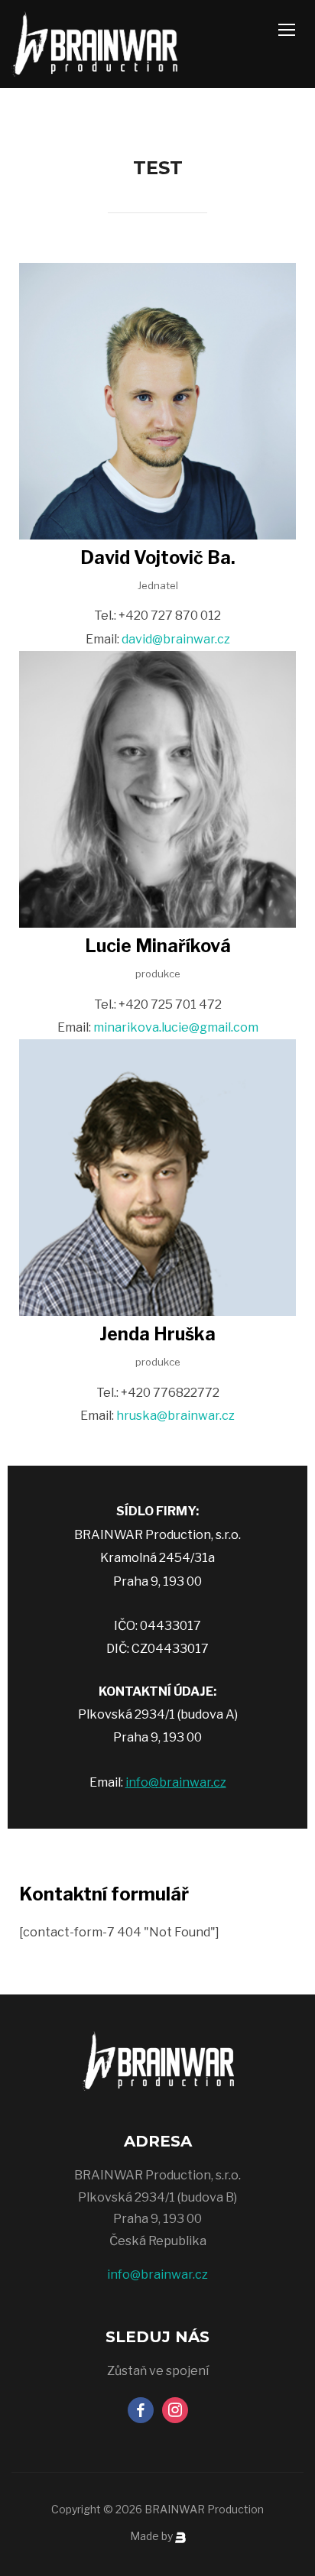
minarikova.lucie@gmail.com (176, 1027)
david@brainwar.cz (176, 639)
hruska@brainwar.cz (175, 1416)
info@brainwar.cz (176, 1782)
